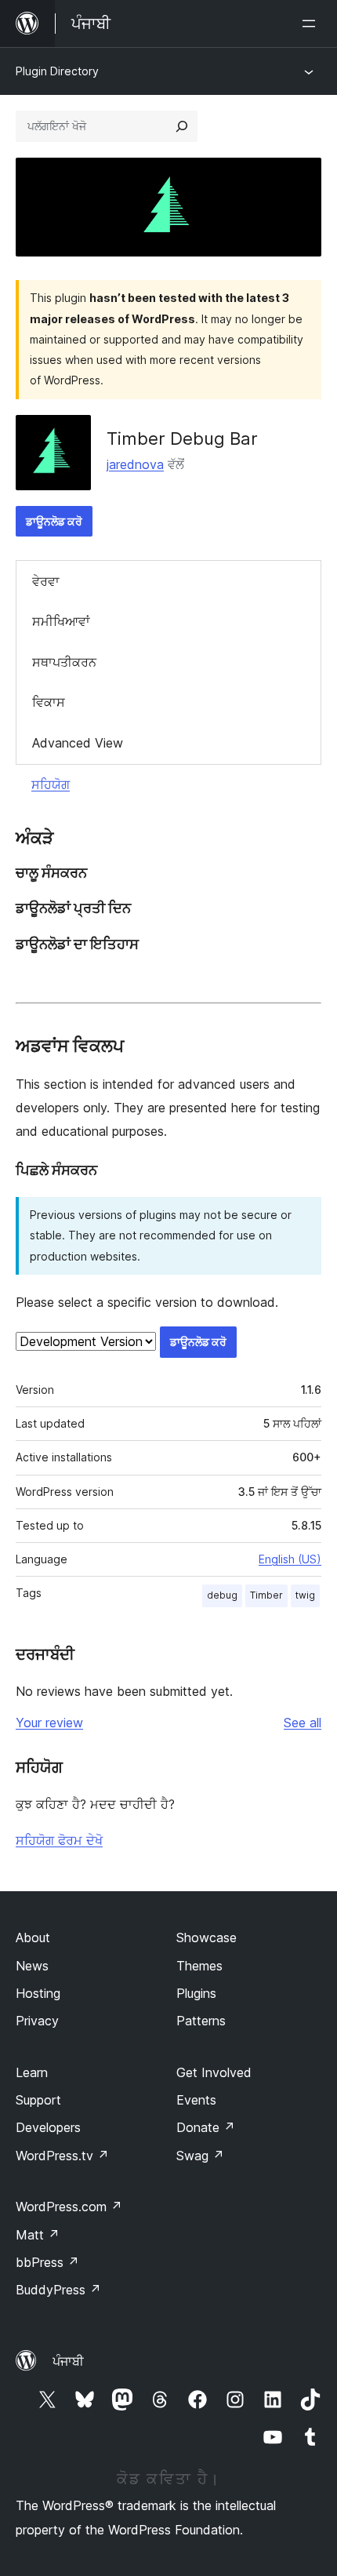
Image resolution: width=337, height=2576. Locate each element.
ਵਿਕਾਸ (49, 702)
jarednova (135, 464)
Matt (38, 2235)
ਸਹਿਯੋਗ (51, 784)
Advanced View (78, 743)
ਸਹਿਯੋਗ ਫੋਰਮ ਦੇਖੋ (59, 1840)
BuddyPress (58, 2290)
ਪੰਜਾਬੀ (68, 2361)
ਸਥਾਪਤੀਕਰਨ (64, 662)
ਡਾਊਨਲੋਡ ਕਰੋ (54, 521)
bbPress (47, 2262)
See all (303, 1723)
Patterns (201, 2021)
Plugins (196, 1993)
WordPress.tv (62, 2156)
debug (222, 1595)
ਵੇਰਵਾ (46, 581)
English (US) (290, 1559)
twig (305, 1595)
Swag (200, 2156)
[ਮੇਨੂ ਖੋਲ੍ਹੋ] (312, 24)
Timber (266, 1595)
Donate (206, 2127)
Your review (49, 1723)
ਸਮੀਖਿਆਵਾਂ (61, 621)
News (32, 1966)
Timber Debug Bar (182, 438)
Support (38, 2100)
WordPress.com (69, 2207)
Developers (48, 2127)
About (33, 1937)
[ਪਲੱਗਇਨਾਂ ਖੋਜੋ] (182, 126)
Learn (32, 2072)
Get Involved (214, 2072)
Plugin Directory (57, 71)
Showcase (207, 1937)
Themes (199, 1966)
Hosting (38, 1993)
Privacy (37, 2021)
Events (196, 2100)
